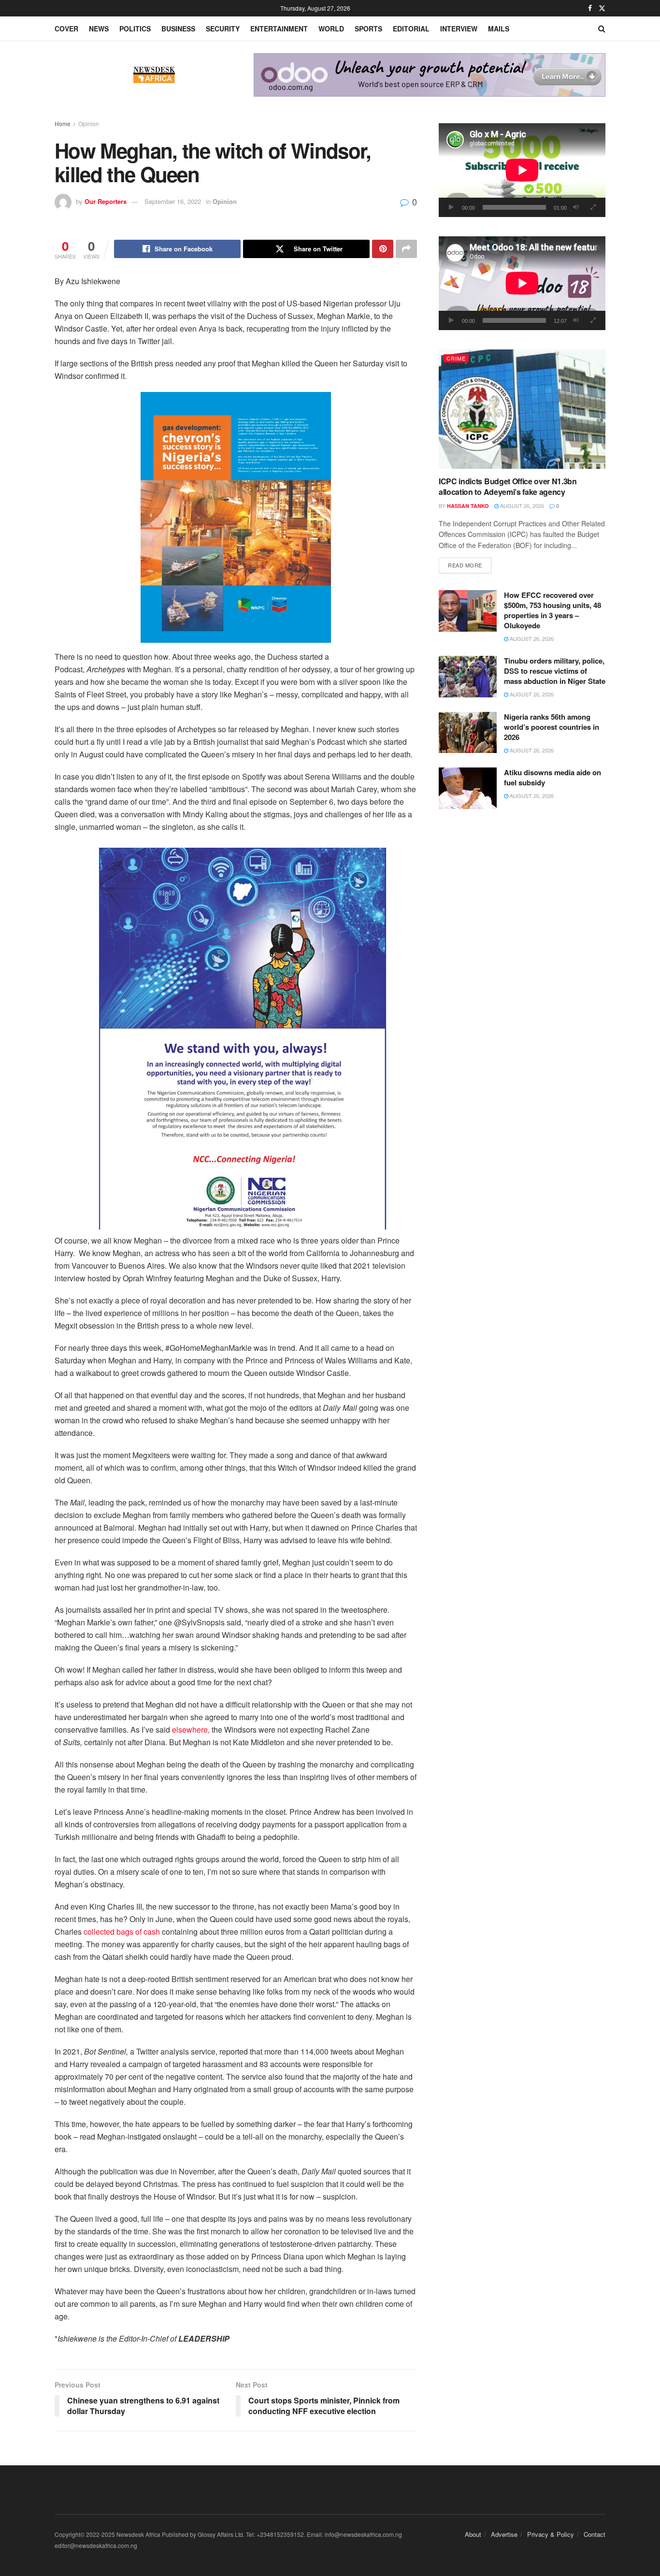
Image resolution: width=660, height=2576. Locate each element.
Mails (499, 29)
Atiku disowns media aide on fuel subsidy (552, 777)
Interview (459, 29)
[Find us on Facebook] (590, 8)
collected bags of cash (122, 1932)
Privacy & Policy (551, 2534)
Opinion (89, 123)
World (331, 29)
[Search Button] (602, 29)
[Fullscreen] (593, 207)
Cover (66, 29)
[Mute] (576, 207)
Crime (456, 358)
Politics (135, 29)
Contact (595, 2534)
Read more (470, 565)
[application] (522, 170)
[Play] (451, 207)
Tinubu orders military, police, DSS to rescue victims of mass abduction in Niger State (555, 671)
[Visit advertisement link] (430, 75)
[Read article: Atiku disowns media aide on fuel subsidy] (468, 788)
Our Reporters (106, 201)
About (473, 2534)
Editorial (411, 29)
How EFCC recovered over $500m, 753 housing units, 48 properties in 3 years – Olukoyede (552, 610)
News (99, 29)
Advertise (504, 2534)
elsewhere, (191, 1729)
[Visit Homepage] (154, 75)
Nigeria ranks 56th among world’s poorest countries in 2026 (552, 727)
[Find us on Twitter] (602, 8)
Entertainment (279, 29)
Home (63, 123)
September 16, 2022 (173, 201)
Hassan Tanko (468, 506)
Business (178, 29)
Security (223, 29)
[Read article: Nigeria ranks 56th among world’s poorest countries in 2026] (468, 733)
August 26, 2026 (521, 506)
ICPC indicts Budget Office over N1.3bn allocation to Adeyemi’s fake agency (508, 486)
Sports (368, 29)
